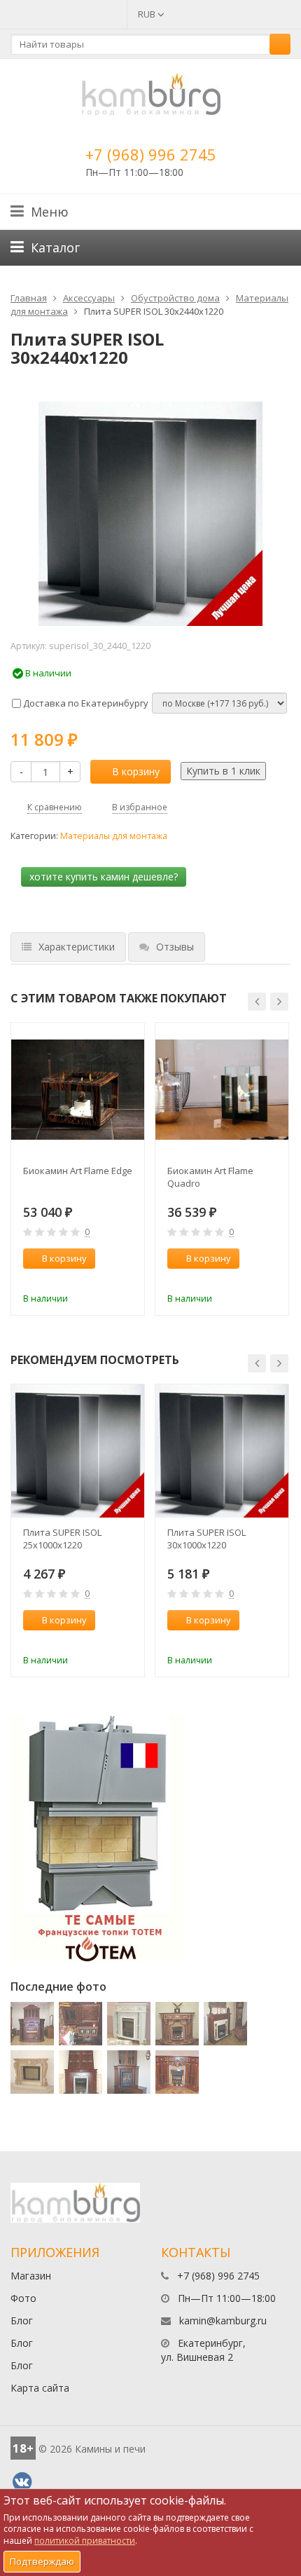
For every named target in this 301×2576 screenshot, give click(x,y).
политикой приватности (85, 2541)
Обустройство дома (175, 298)
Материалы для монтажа (114, 836)
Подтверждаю (42, 2561)
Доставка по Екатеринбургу (85, 703)
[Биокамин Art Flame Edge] (78, 1089)
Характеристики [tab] (77, 947)
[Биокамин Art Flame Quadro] (222, 1089)
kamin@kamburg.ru (223, 2321)
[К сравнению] (104, 1279)
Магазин (31, 2276)
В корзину (136, 771)
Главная (29, 298)
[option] (78, 1169)
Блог (22, 2321)
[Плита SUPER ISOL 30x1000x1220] (222, 1451)
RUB (148, 14)
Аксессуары (89, 298)
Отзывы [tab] (175, 947)
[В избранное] (127, 1279)
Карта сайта (40, 2388)
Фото (23, 2298)
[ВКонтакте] (22, 2482)
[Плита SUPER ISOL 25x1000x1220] (78, 1451)
